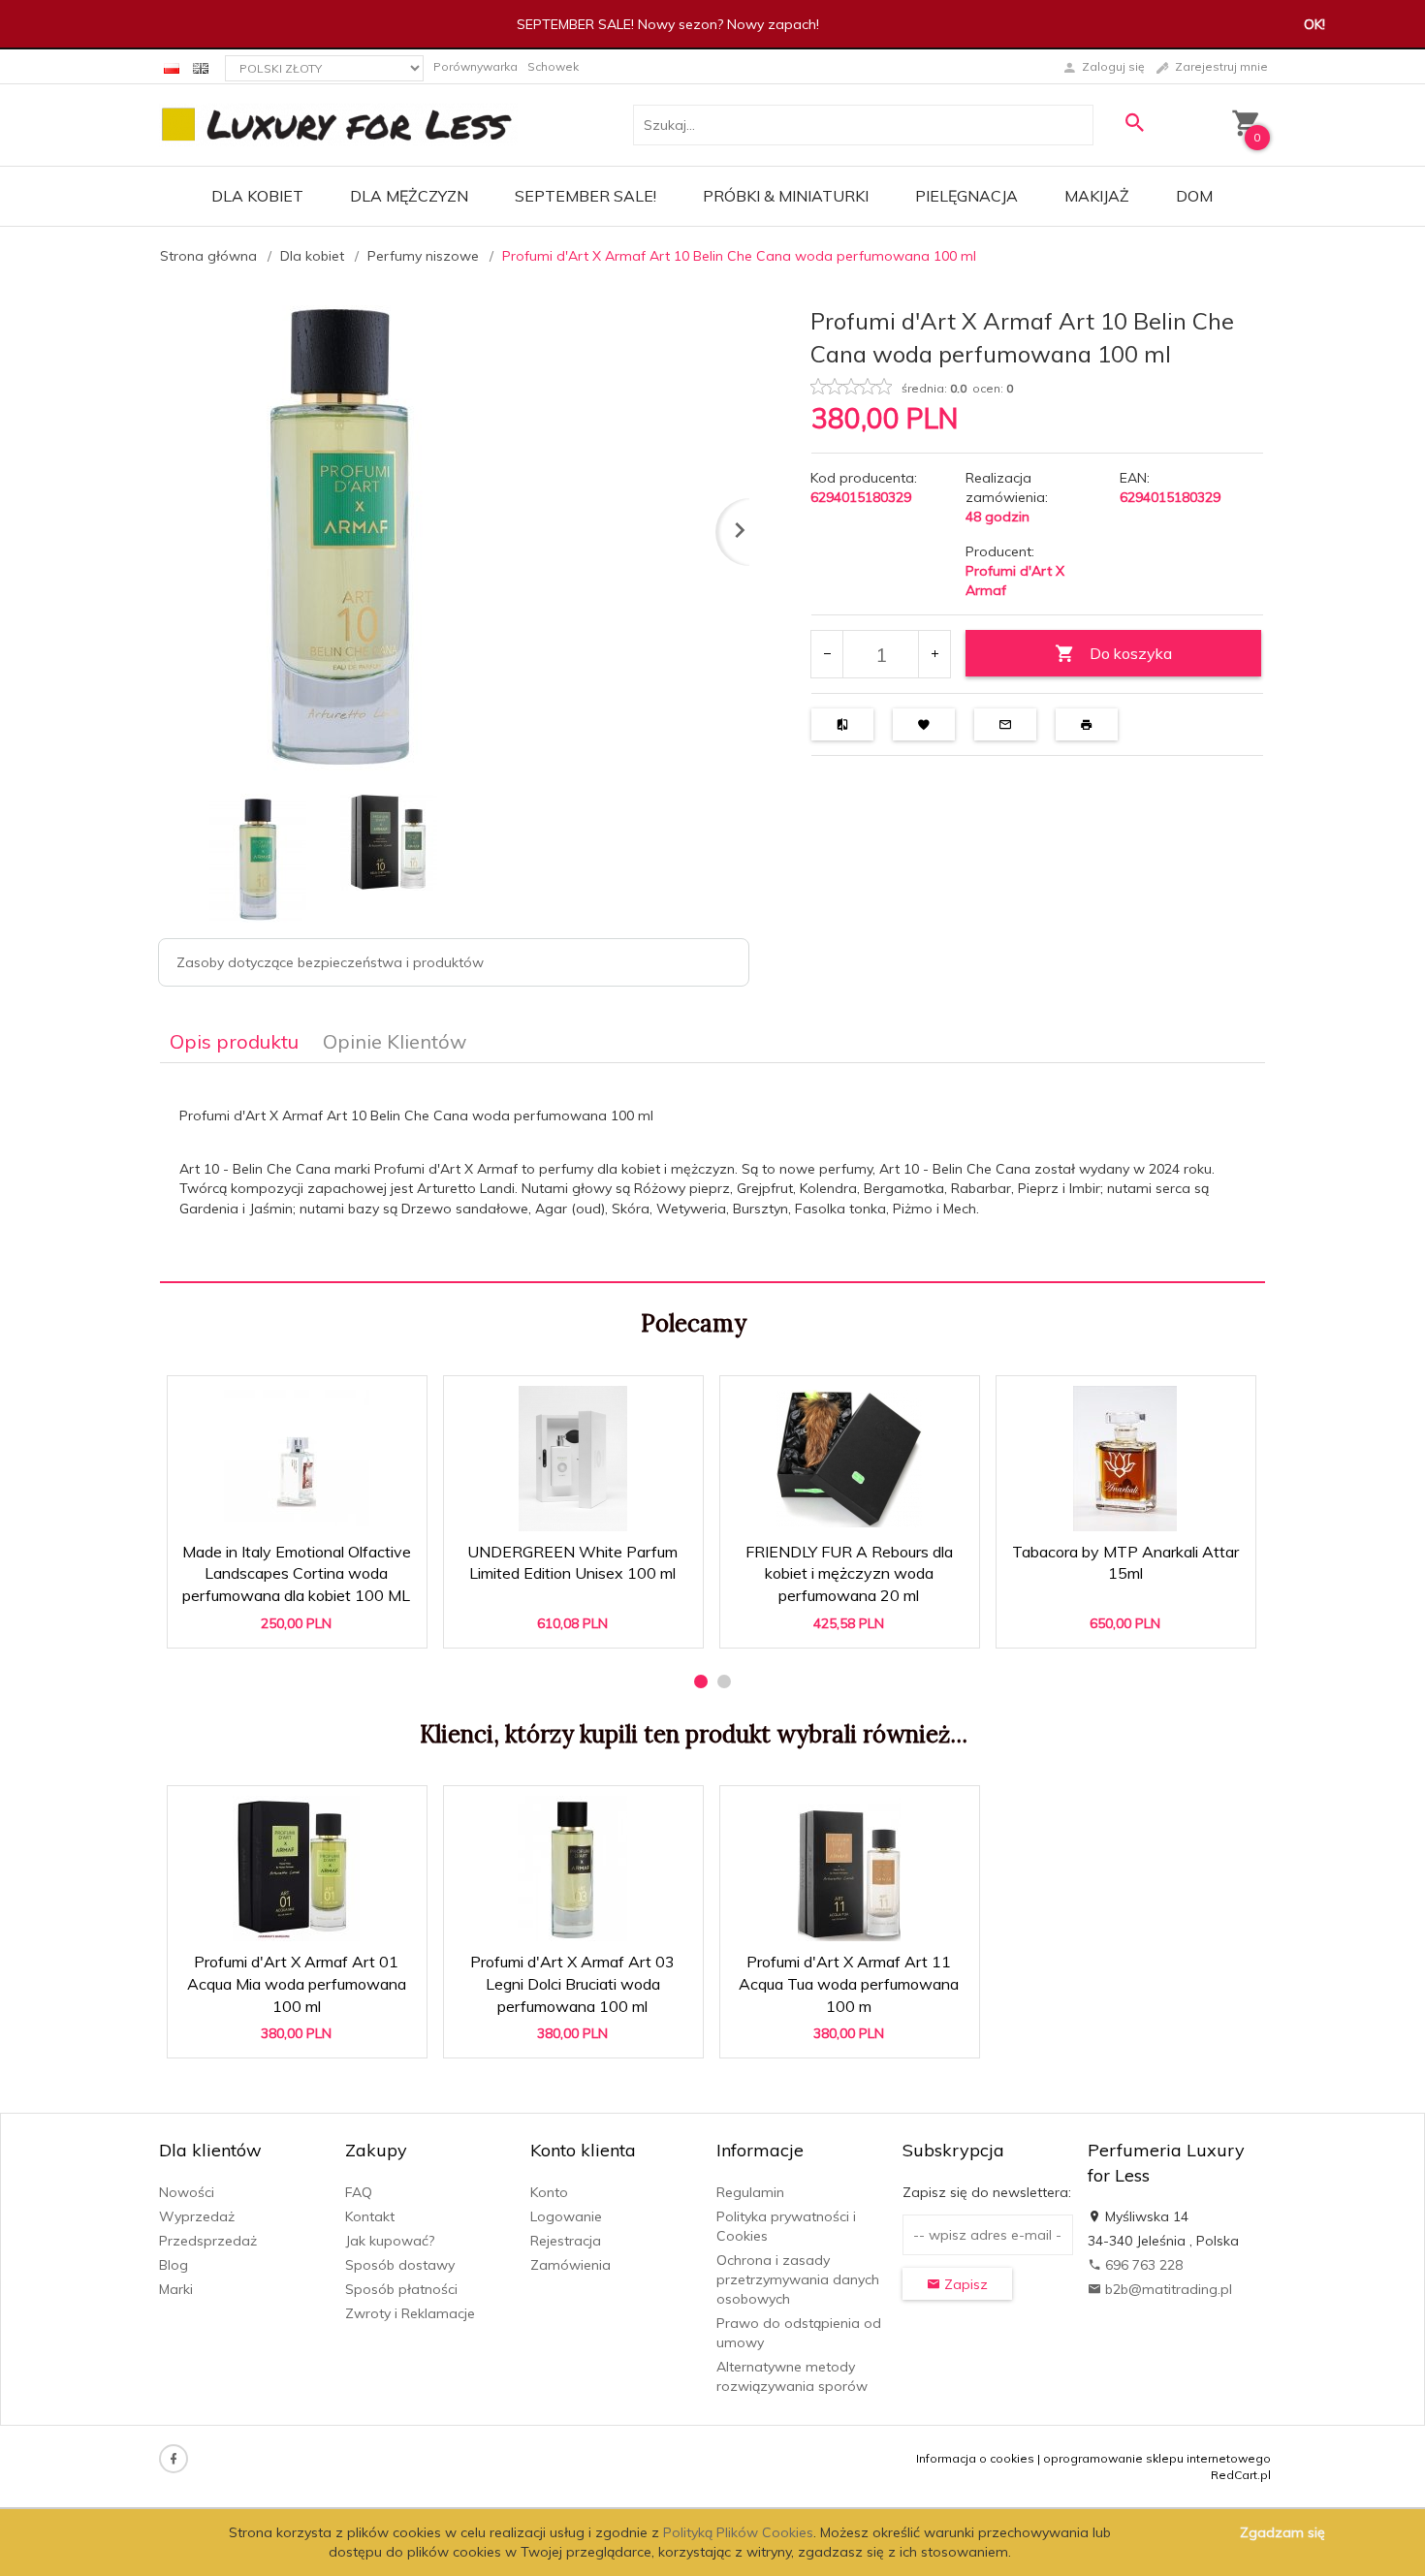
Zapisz (964, 2284)
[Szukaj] (1134, 123)
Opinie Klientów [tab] (395, 1041)
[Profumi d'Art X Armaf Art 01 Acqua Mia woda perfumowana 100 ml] (296, 1869)
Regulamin (750, 2192)
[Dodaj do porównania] (398, 1400)
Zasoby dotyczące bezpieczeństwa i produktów (330, 962)
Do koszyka (1131, 653)
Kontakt (370, 2216)
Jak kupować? (390, 2241)
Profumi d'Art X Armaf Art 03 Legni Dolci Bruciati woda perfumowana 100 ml (574, 1978)
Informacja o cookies (975, 2458)
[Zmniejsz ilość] (827, 654)
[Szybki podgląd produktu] (305, 1400)
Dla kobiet (257, 196)
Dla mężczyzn (409, 196)
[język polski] (172, 66)
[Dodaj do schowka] (351, 1400)
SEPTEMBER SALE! (586, 196)
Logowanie (566, 2216)
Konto (549, 2192)
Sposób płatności (401, 2289)
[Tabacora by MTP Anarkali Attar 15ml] (1125, 1459)
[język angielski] (201, 66)
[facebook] (174, 2459)
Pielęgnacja (966, 196)
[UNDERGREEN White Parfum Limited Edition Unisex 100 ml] (572, 1459)
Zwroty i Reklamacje (410, 2313)
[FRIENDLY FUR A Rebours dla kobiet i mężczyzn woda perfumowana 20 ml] (849, 1459)
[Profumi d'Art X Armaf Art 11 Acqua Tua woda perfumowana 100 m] (849, 1869)
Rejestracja (566, 2241)
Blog (174, 2265)
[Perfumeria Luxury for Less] (338, 124)
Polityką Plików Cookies (738, 2532)
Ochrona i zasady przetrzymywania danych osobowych (798, 2279)
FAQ (359, 2192)
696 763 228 (1142, 2265)
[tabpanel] (712, 1173)
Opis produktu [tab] (234, 1041)
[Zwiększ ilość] (934, 654)
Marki (176, 2289)
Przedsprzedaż (208, 2241)
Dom (1194, 196)
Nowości (187, 2192)
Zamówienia (570, 2265)
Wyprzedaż (197, 2216)
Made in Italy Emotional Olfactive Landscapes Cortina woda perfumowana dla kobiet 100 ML (298, 1568)
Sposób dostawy (400, 2265)
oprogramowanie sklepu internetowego (1157, 2458)
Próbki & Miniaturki (786, 196)
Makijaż (1097, 196)
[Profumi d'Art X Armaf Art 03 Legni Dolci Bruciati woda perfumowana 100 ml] (572, 1869)
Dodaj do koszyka (303, 1623)
